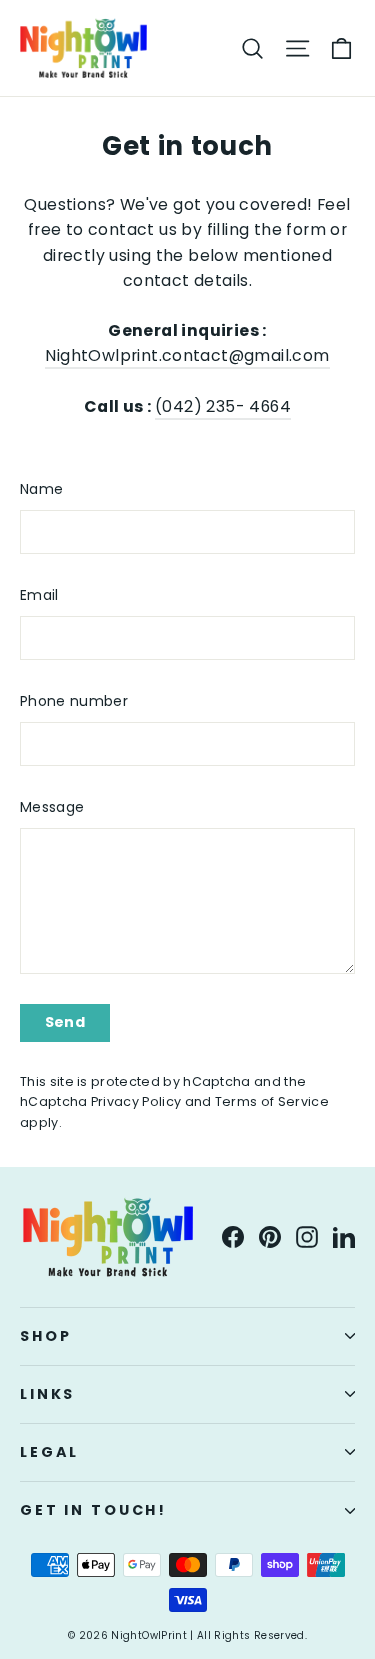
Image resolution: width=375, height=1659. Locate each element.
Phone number (74, 701)
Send (65, 1022)
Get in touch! (93, 1510)
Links (47, 1394)
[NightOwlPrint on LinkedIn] (344, 1236)
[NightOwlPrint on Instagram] (307, 1236)
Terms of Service (272, 1101)
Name (41, 489)
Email (39, 595)
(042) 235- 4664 (223, 406)
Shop (45, 1336)
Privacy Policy (136, 1101)
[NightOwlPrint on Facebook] (233, 1236)
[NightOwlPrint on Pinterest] (270, 1236)
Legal (49, 1452)
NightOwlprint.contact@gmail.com (187, 355)
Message (52, 807)
